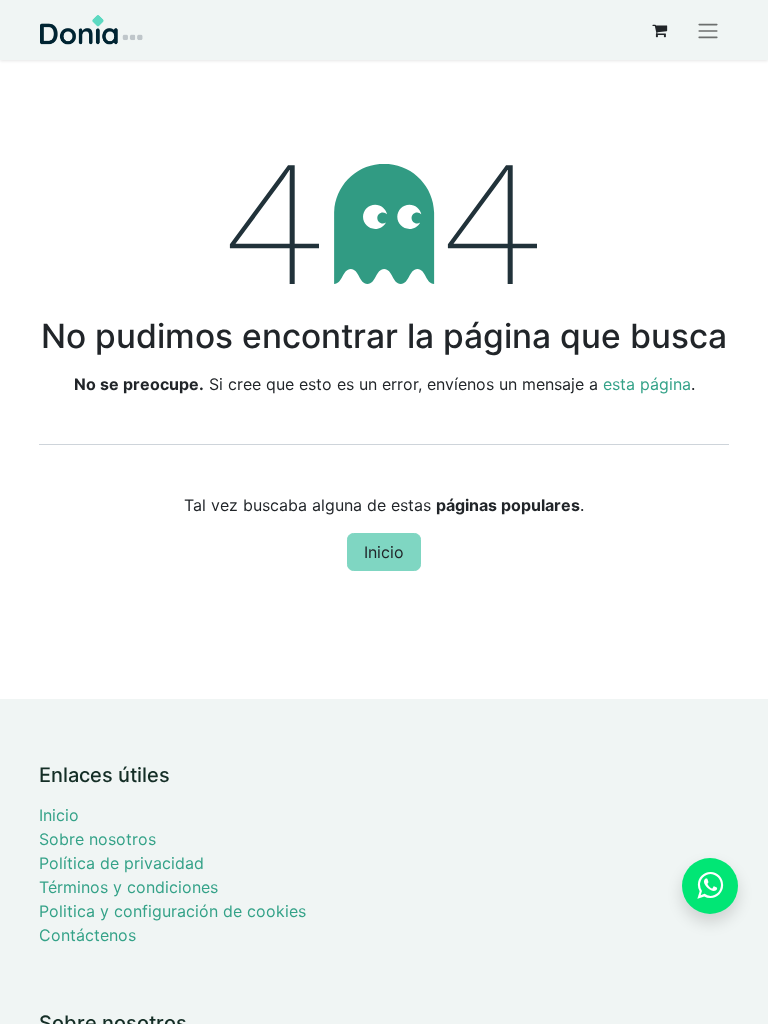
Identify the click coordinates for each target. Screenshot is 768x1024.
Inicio (384, 552)
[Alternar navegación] (708, 30)
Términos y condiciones (128, 887)
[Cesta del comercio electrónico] (659, 30)
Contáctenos (87, 935)
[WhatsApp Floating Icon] (710, 886)
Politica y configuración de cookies (172, 911)
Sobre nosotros (97, 839)
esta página (647, 384)
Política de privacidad (121, 863)
